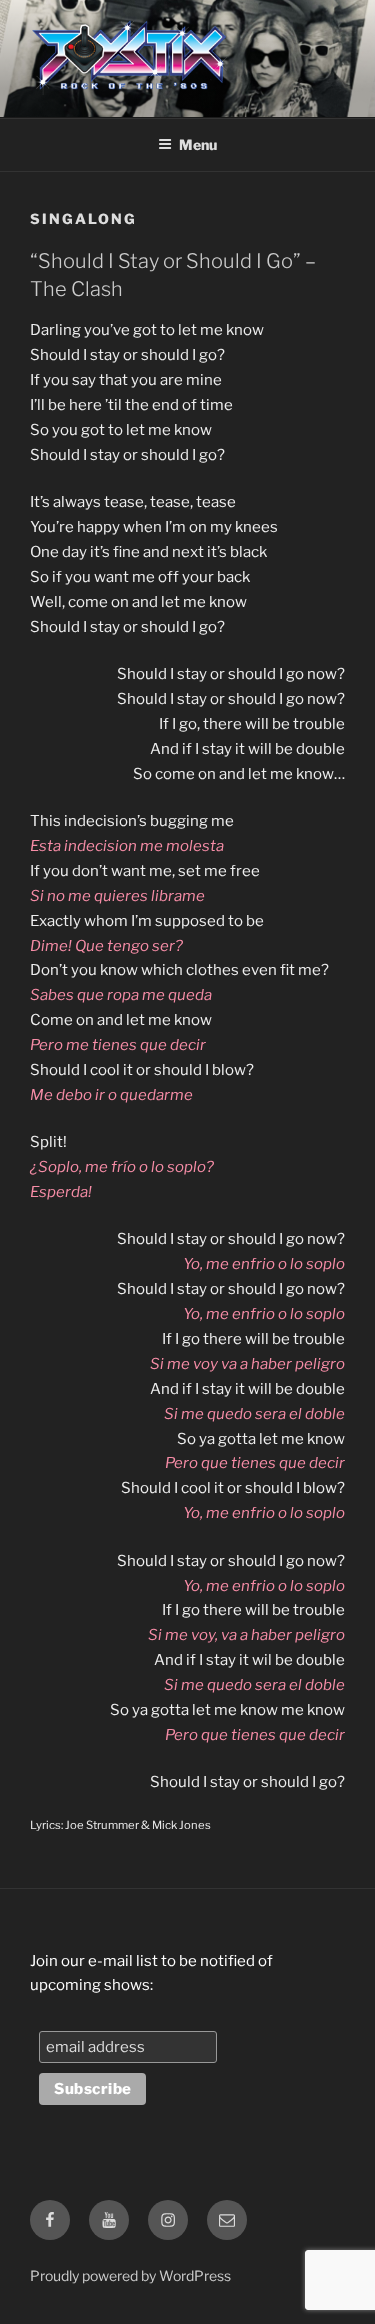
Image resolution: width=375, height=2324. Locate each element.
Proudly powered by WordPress (130, 2275)
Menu (198, 144)
